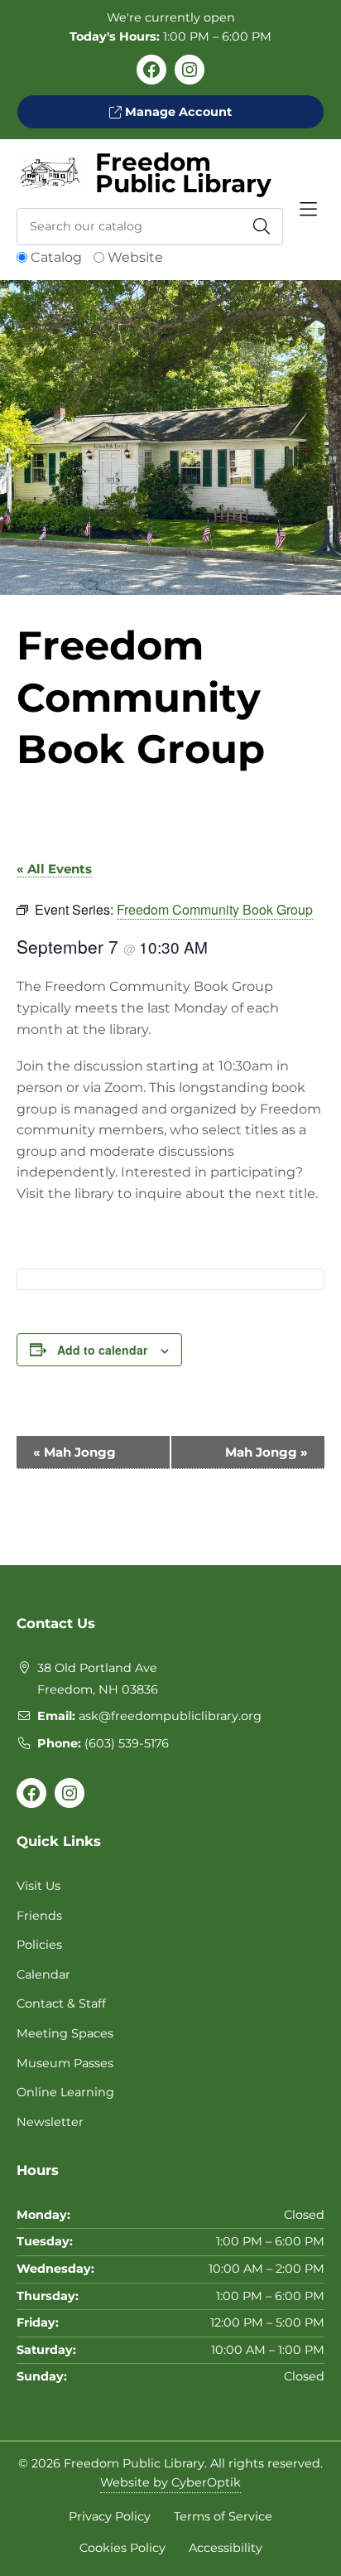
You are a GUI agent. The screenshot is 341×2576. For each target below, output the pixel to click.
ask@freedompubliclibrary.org (170, 1716)
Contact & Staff (61, 2003)
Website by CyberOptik (170, 2482)
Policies (39, 1945)
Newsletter (50, 2122)
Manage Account (177, 112)
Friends (39, 1916)
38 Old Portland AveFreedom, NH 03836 (98, 1679)
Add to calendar (102, 1350)
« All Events (54, 869)
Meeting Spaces (65, 2033)
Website (135, 257)
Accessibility (226, 2548)
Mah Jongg (74, 1452)
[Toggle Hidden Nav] (308, 210)
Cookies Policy (122, 2548)
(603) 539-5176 (127, 1743)
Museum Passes (65, 2063)
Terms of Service (223, 2516)
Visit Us (38, 1886)
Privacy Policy (110, 2516)
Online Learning (65, 2092)
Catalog (56, 257)
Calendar (43, 1974)
